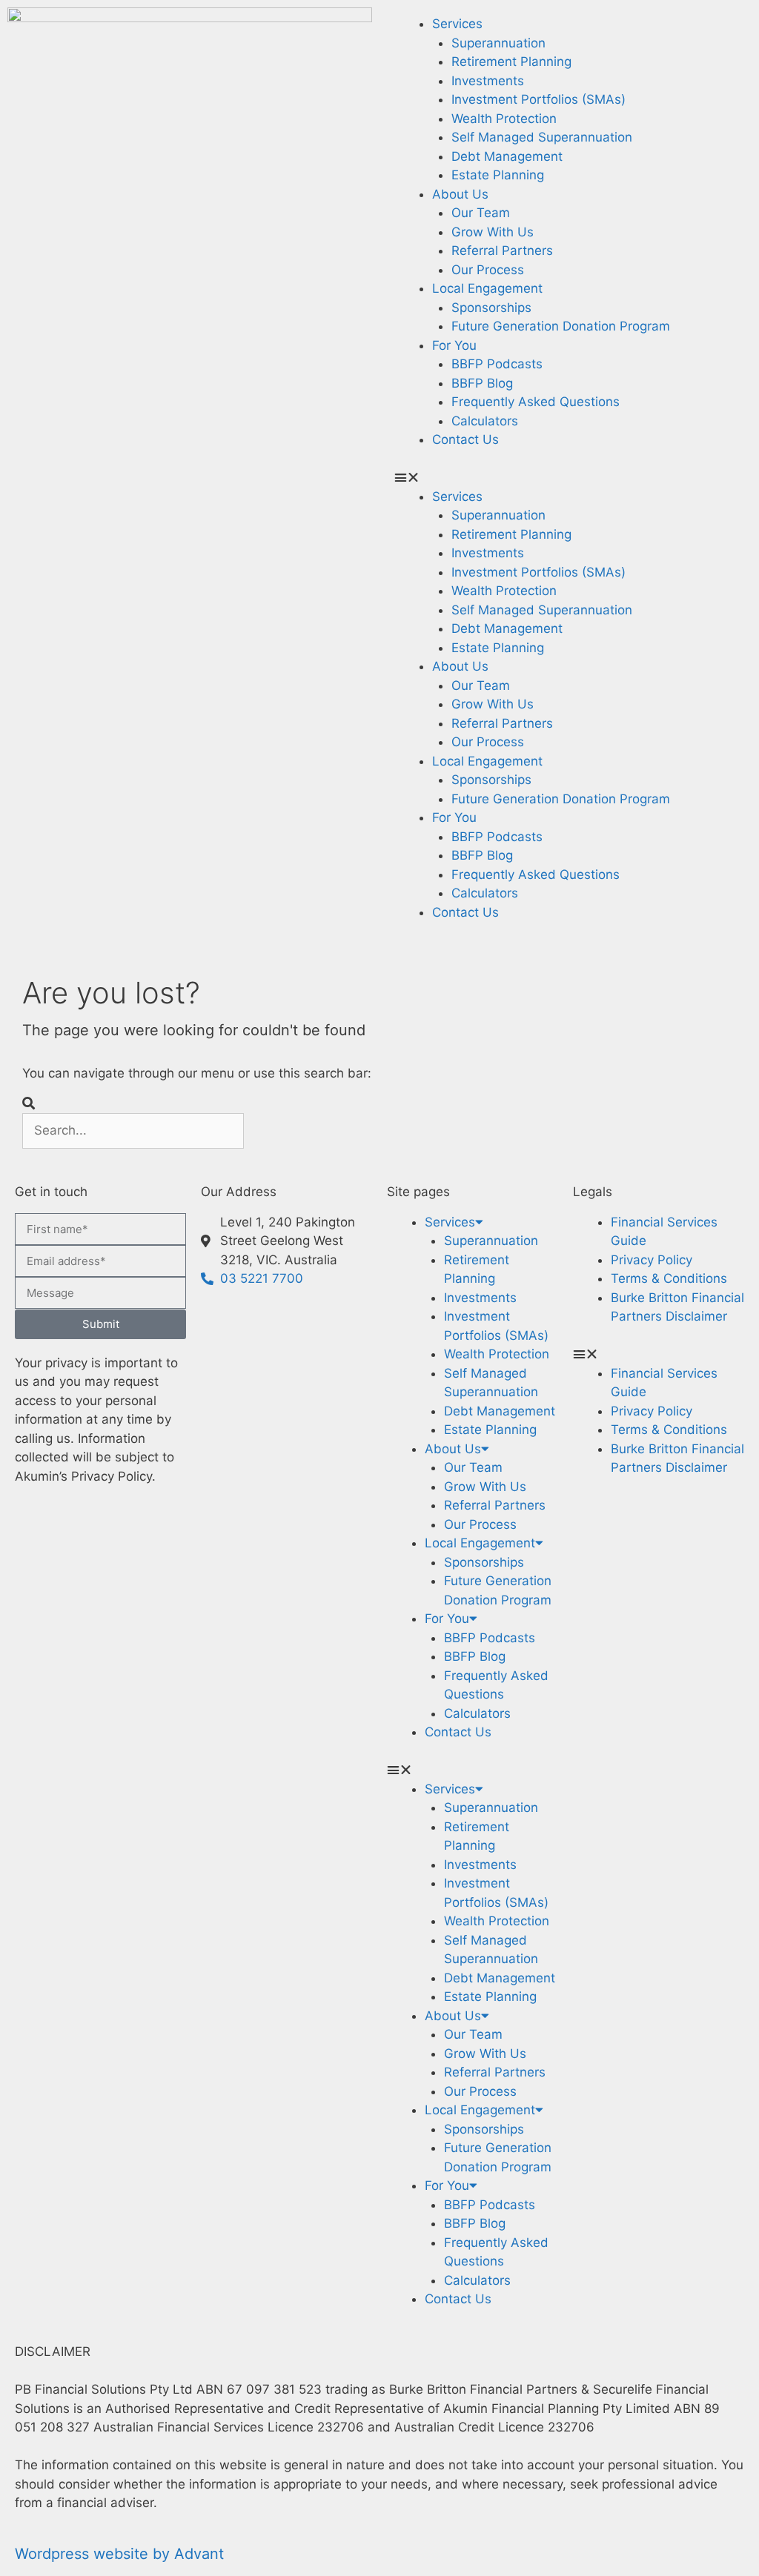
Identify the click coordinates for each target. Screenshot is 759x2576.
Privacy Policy (652, 1260)
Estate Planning (498, 175)
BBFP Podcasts (497, 364)
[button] (569, 478)
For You (454, 345)
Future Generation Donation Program (561, 326)
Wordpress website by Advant (119, 2554)
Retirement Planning (511, 62)
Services (457, 24)
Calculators (485, 421)
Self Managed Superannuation (542, 137)
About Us (460, 194)
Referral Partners (502, 250)
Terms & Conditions (669, 1278)
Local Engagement (487, 288)
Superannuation (498, 43)
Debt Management (507, 156)
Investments (488, 81)
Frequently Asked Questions (536, 402)
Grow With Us (493, 232)
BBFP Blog (482, 383)
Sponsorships (491, 308)
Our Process (488, 270)
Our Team (481, 213)
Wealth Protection (504, 119)
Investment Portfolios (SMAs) (538, 99)
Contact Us (465, 439)
